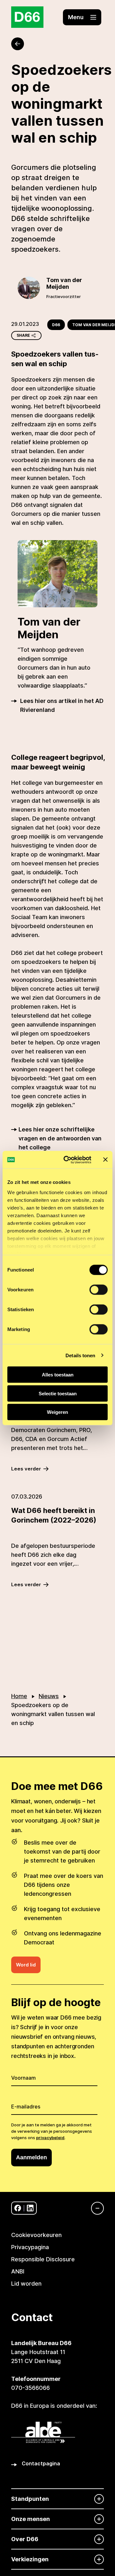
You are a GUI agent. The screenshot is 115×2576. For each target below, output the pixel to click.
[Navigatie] (94, 2208)
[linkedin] (30, 2208)
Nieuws (49, 1696)
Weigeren (57, 1412)
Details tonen (80, 1355)
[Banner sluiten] (105, 1160)
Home (19, 1696)
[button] (82, 17)
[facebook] (18, 2208)
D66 (56, 325)
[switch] (99, 1290)
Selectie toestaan (58, 1393)
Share (23, 335)
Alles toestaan (58, 1375)
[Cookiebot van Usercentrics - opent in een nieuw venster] (67, 1160)
